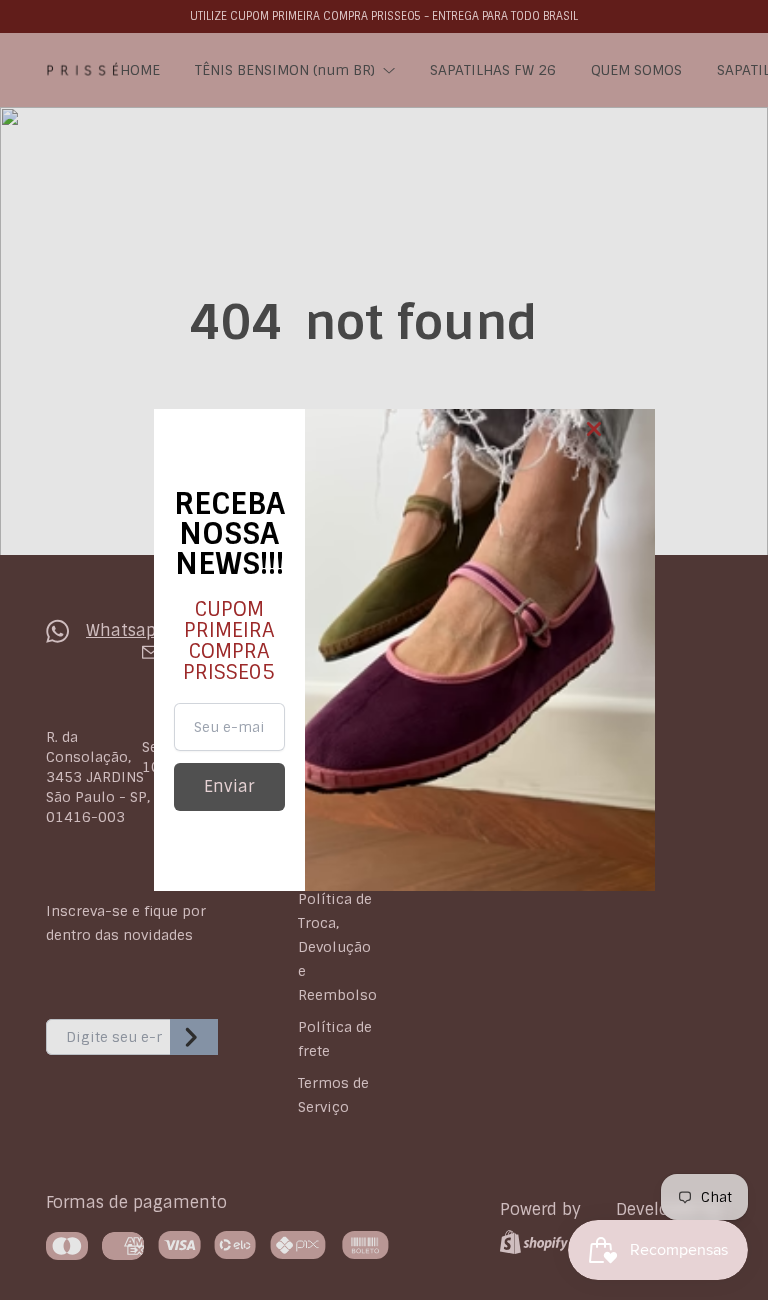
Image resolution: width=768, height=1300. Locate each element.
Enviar (229, 786)
